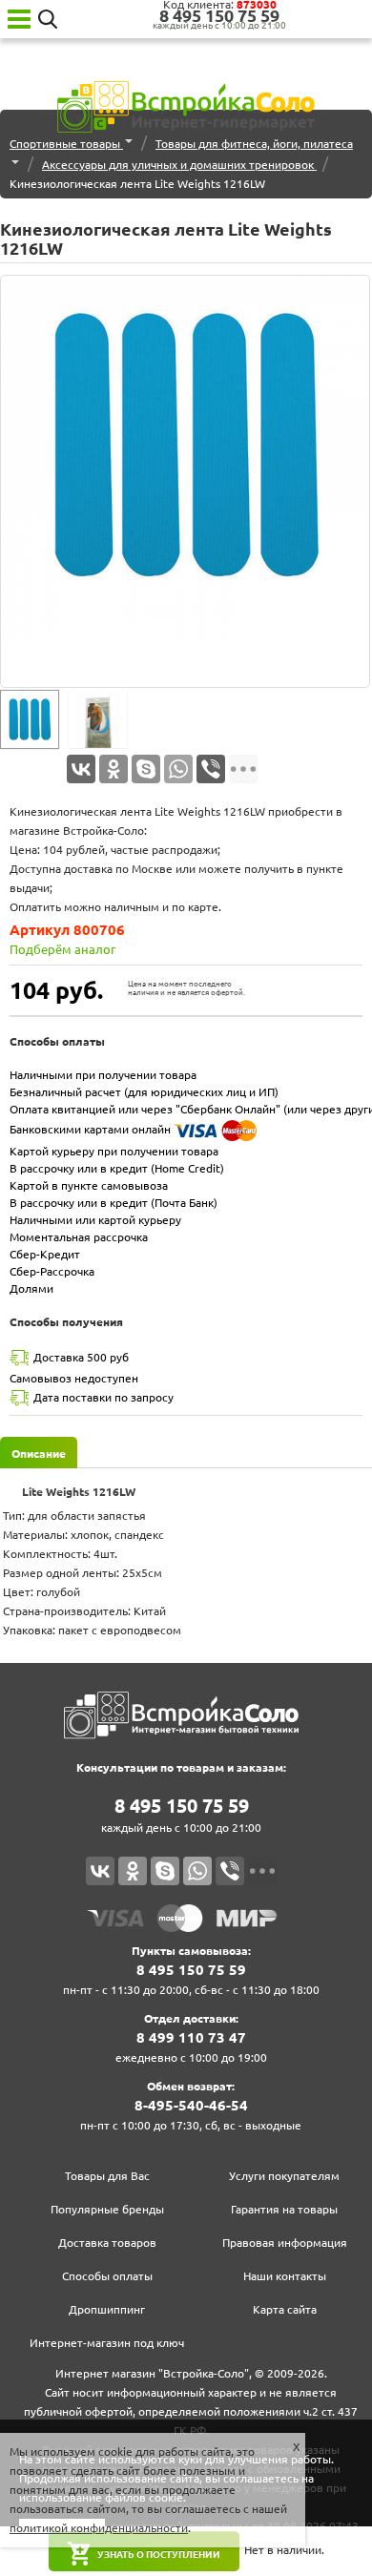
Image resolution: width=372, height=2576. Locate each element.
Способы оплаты (107, 2276)
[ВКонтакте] (81, 769)
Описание (39, 1454)
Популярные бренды (107, 2209)
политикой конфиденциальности (99, 2528)
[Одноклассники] (114, 769)
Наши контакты (285, 2276)
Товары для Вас (107, 2176)
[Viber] (211, 769)
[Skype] (146, 769)
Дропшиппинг (107, 2309)
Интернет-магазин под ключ (107, 2343)
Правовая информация (285, 2243)
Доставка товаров (107, 2243)
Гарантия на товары (284, 2209)
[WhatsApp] (178, 769)
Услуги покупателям (284, 2176)
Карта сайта (285, 2309)
